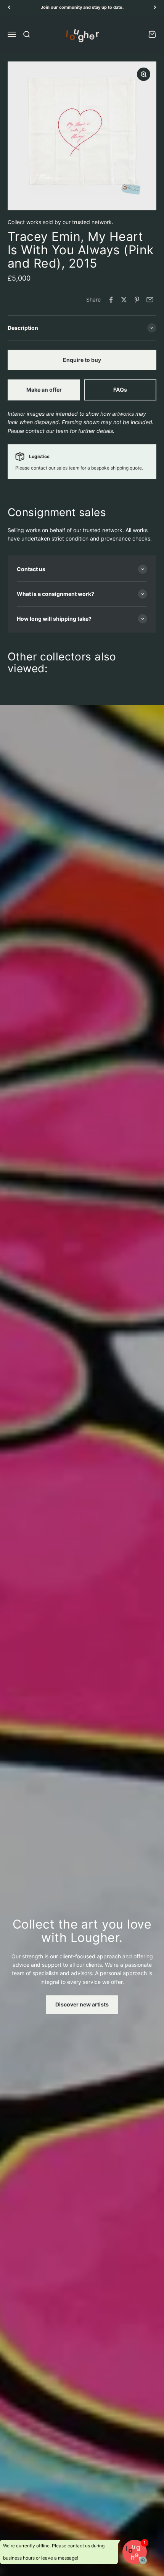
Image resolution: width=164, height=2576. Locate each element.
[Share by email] (150, 300)
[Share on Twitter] (124, 300)
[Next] (155, 7)
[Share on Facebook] (111, 300)
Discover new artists (82, 2004)
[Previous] (9, 7)
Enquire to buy (82, 360)
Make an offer (44, 390)
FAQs (120, 390)
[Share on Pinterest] (137, 300)
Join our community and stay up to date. (82, 7)
